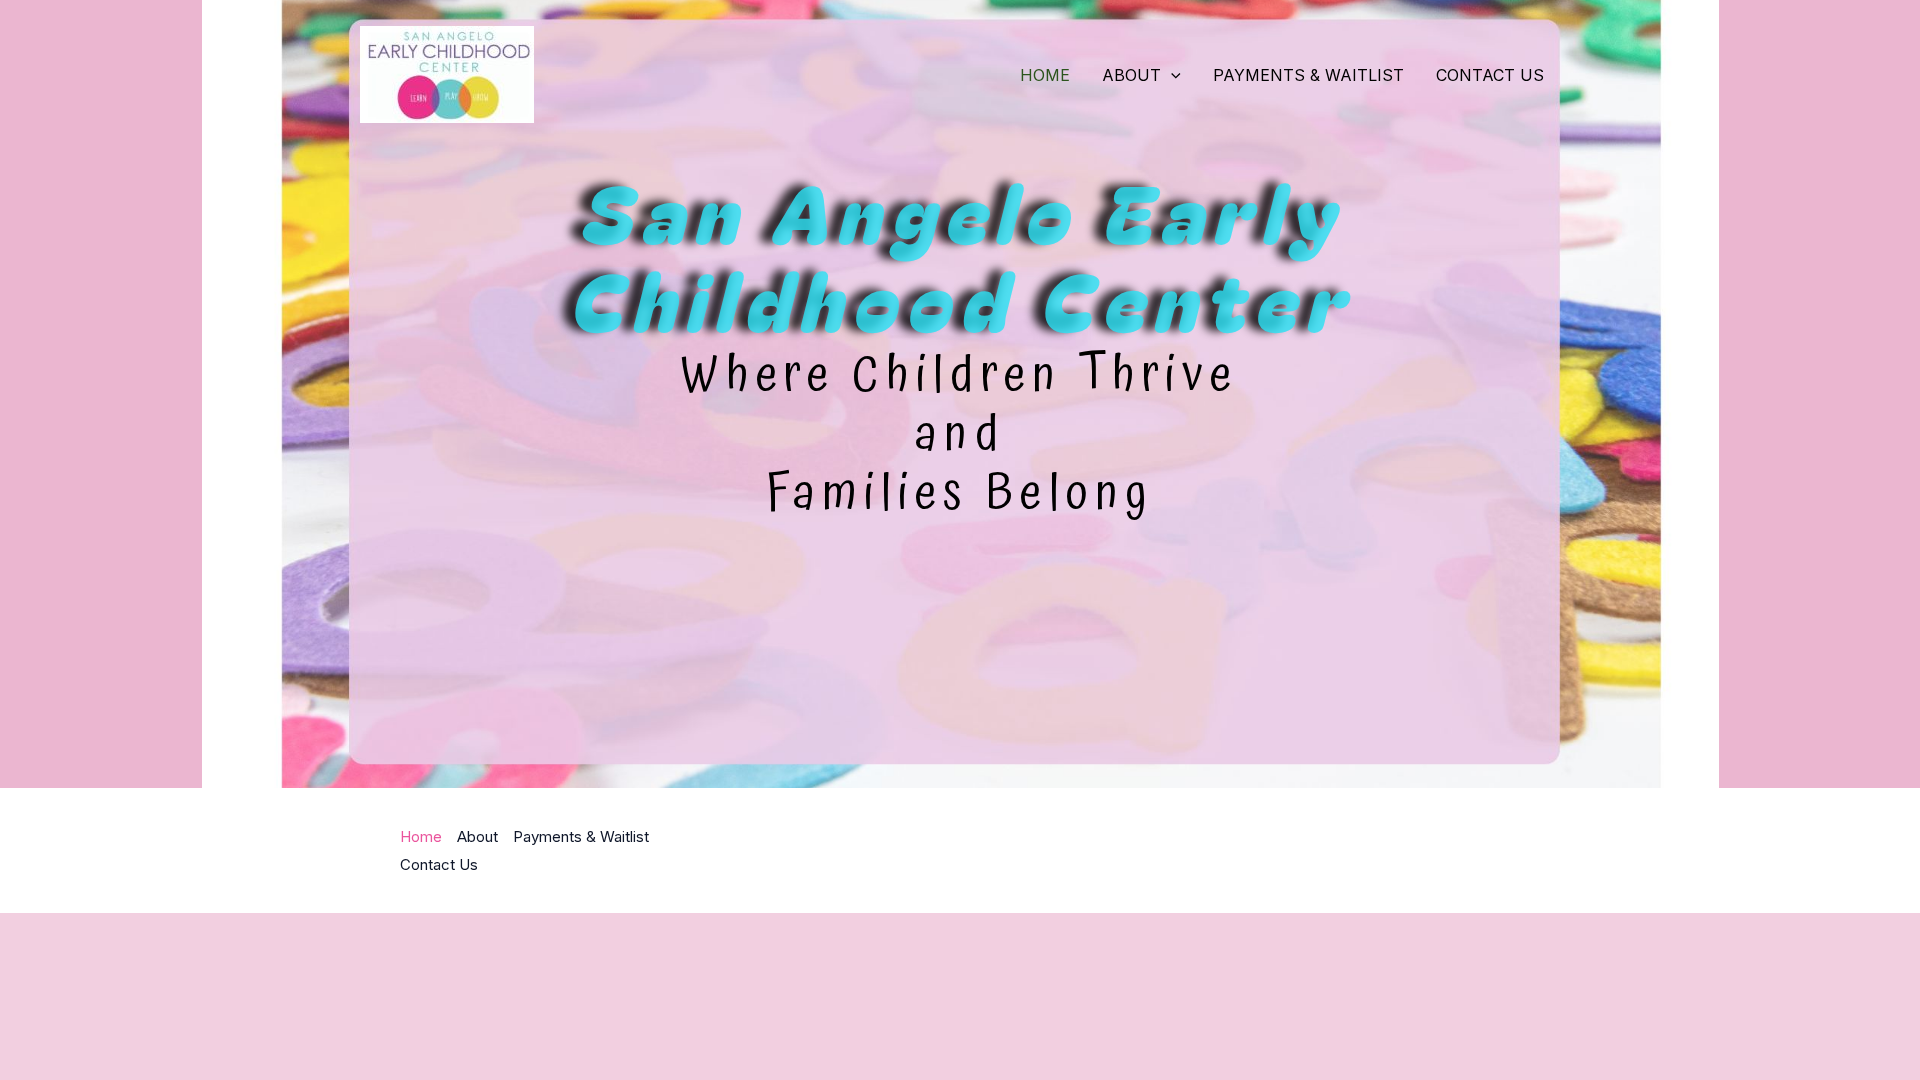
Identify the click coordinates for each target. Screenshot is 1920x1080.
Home (1045, 75)
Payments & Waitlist (1308, 75)
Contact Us (1490, 75)
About (1131, 75)
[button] (1171, 75)
